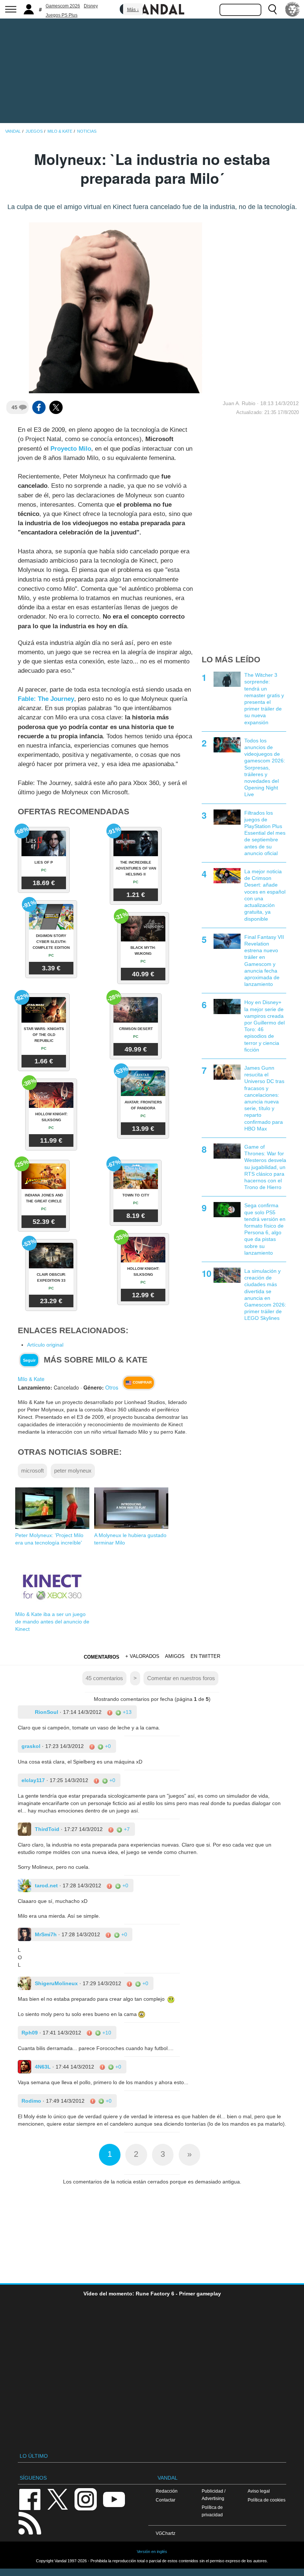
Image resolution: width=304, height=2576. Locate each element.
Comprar (142, 1382)
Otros (112, 1387)
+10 (106, 2033)
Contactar (166, 2500)
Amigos (175, 1656)
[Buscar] (272, 9)
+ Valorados (142, 1656)
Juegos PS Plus (62, 15)
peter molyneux (73, 1471)
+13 (126, 1712)
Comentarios (102, 1657)
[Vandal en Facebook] (30, 2499)
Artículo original (45, 1345)
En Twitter (205, 1656)
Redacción (167, 2491)
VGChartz (166, 2533)
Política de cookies (267, 2500)
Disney (91, 6)
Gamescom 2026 (63, 6)
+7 (126, 1829)
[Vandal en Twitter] (58, 2499)
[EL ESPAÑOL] (293, 9)
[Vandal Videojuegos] (152, 9)
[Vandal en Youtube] (114, 2499)
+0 (107, 1746)
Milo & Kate (31, 1379)
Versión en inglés (152, 2552)
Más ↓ (133, 10)
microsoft (32, 1471)
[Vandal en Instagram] (86, 2499)
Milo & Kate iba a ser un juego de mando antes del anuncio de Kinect (52, 1622)
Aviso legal (259, 2491)
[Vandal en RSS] (30, 2522)
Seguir (29, 1360)
